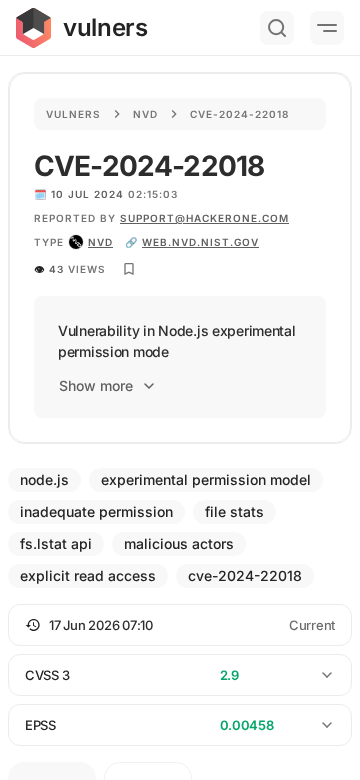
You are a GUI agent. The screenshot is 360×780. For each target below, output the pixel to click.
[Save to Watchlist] (129, 269)
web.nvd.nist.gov (200, 242)
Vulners (73, 114)
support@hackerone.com (204, 218)
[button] (180, 625)
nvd (100, 242)
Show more (96, 385)
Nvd (145, 114)
